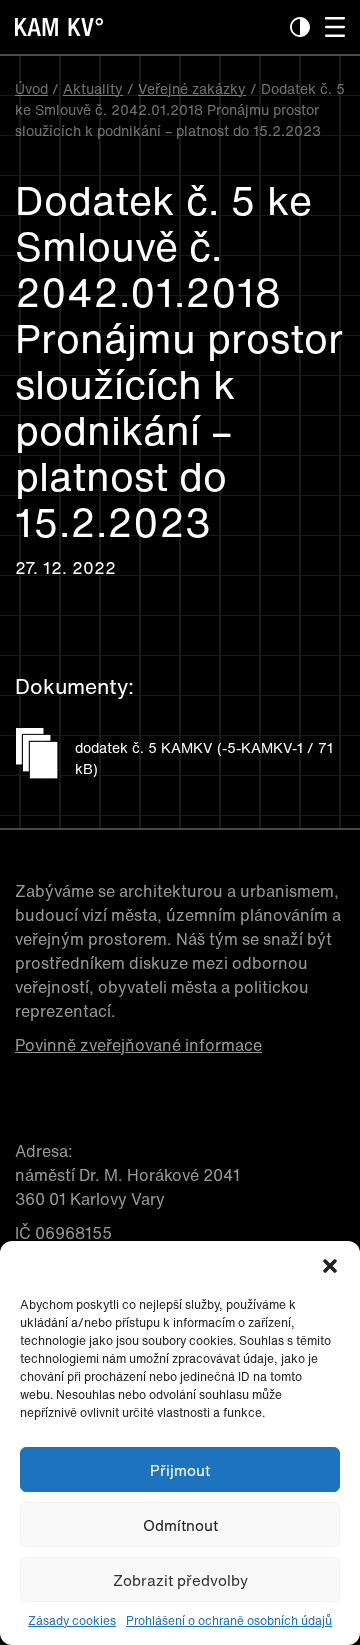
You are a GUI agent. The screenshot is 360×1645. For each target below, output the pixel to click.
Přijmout (180, 1470)
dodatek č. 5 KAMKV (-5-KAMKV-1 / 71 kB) (204, 758)
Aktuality (93, 88)
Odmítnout (180, 1525)
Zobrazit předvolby (180, 1580)
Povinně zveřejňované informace (138, 1045)
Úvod (31, 88)
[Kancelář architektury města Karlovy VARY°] (122, 39)
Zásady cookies (72, 1620)
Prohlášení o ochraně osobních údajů (229, 1620)
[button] (330, 1266)
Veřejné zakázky (192, 88)
